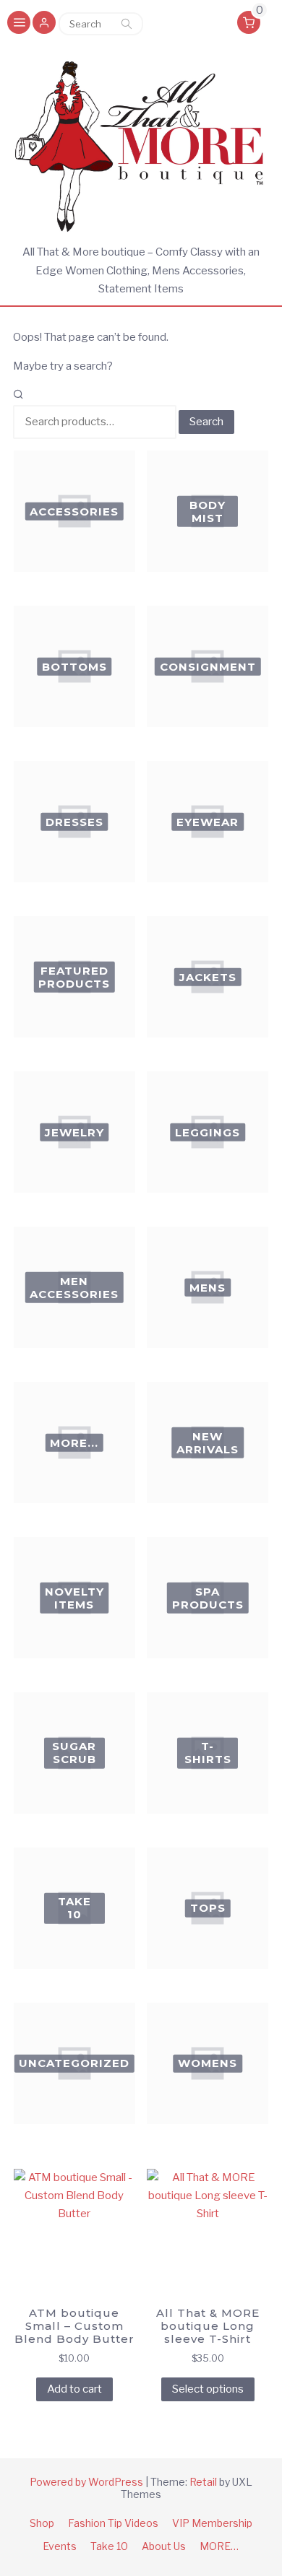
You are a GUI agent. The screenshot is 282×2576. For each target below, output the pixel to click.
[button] (44, 24)
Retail (203, 2482)
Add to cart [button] (74, 2389)
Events (60, 2546)
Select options (208, 2389)
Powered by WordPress (86, 2482)
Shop (42, 2523)
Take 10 (109, 2546)
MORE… (219, 2546)
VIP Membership (212, 2523)
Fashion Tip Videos (113, 2523)
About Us (164, 2546)
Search (127, 24)
